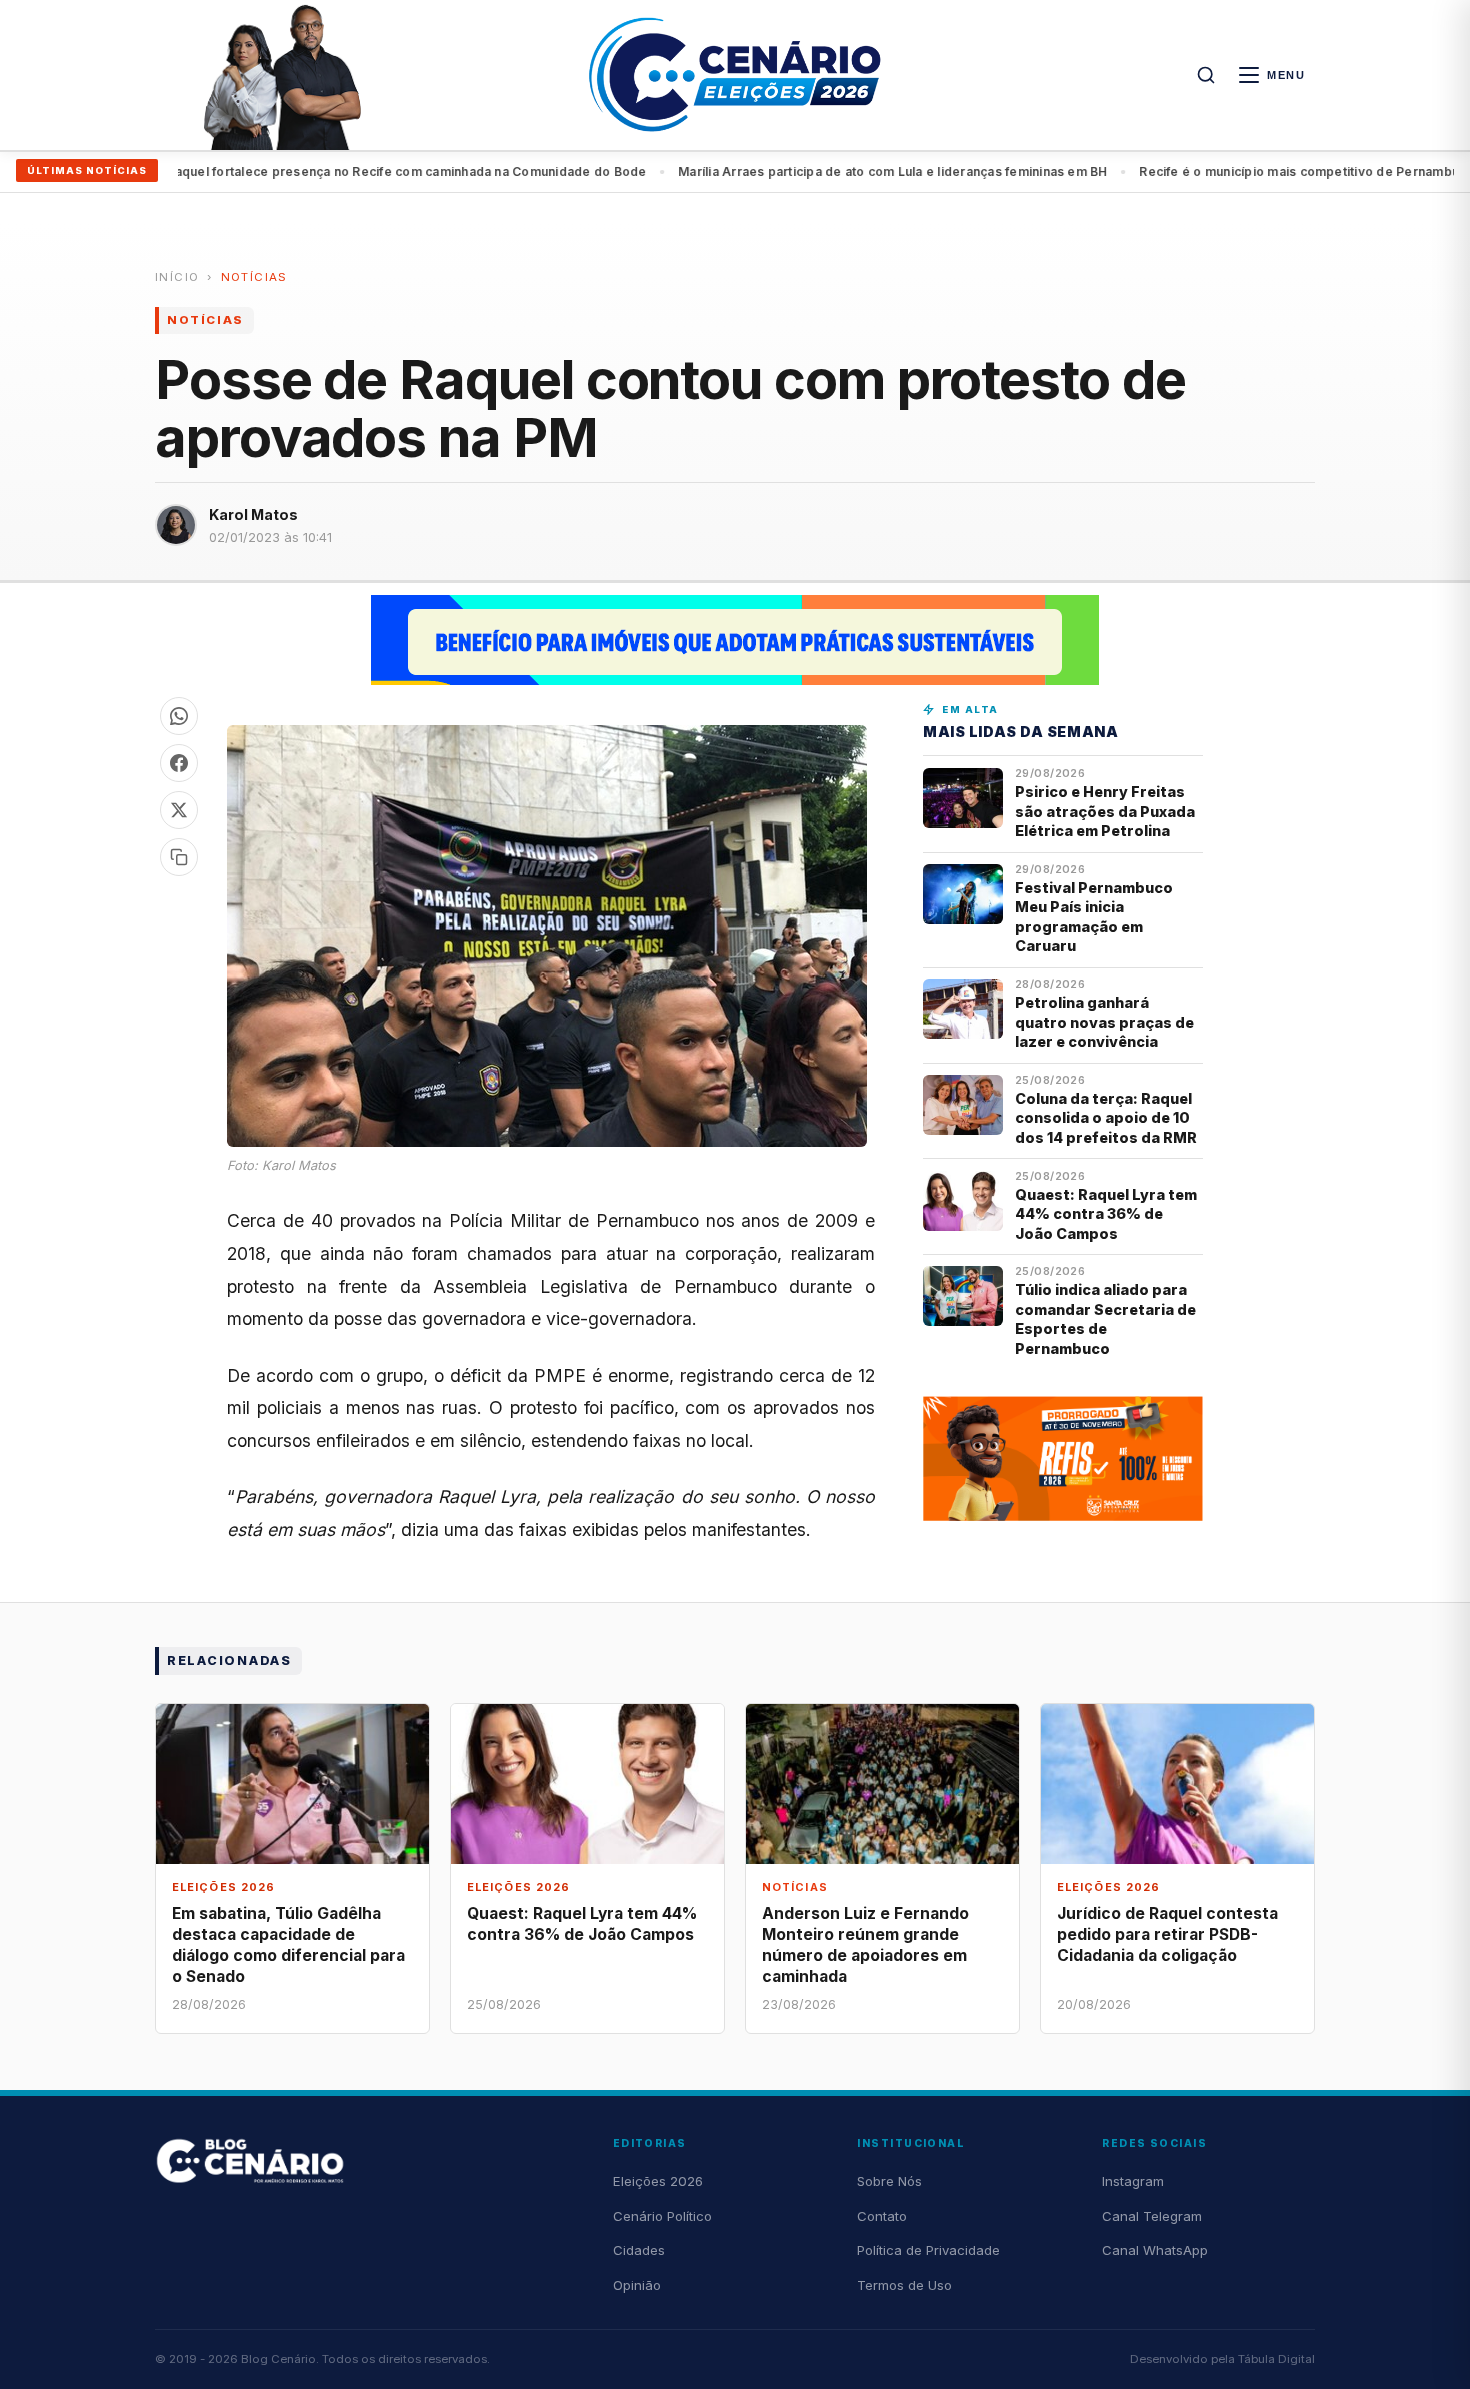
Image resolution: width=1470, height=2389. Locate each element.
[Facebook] (179, 763)
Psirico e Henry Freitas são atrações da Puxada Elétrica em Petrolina (1105, 811)
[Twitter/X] (179, 810)
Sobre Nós (889, 2181)
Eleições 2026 (658, 2181)
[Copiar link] (179, 857)
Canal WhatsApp (1155, 2250)
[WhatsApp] (179, 716)
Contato (882, 2216)
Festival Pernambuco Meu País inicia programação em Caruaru (1094, 916)
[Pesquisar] (1206, 75)
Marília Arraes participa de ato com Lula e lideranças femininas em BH (459, 171)
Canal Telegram (1152, 2216)
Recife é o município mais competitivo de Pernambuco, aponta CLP (911, 171)
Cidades (639, 2250)
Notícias (254, 277)
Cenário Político (662, 2216)
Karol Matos (253, 514)
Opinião (637, 2285)
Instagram (1133, 2181)
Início (177, 277)
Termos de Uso (904, 2285)
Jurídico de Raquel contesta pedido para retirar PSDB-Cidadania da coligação (1167, 1934)
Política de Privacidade (928, 2250)
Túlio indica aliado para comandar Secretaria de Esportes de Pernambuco (1105, 1318)
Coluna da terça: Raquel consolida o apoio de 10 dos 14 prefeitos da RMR (1106, 1118)
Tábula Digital (1276, 2359)
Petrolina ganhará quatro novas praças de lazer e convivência (1104, 1022)
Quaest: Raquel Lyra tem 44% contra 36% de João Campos (1106, 1214)
